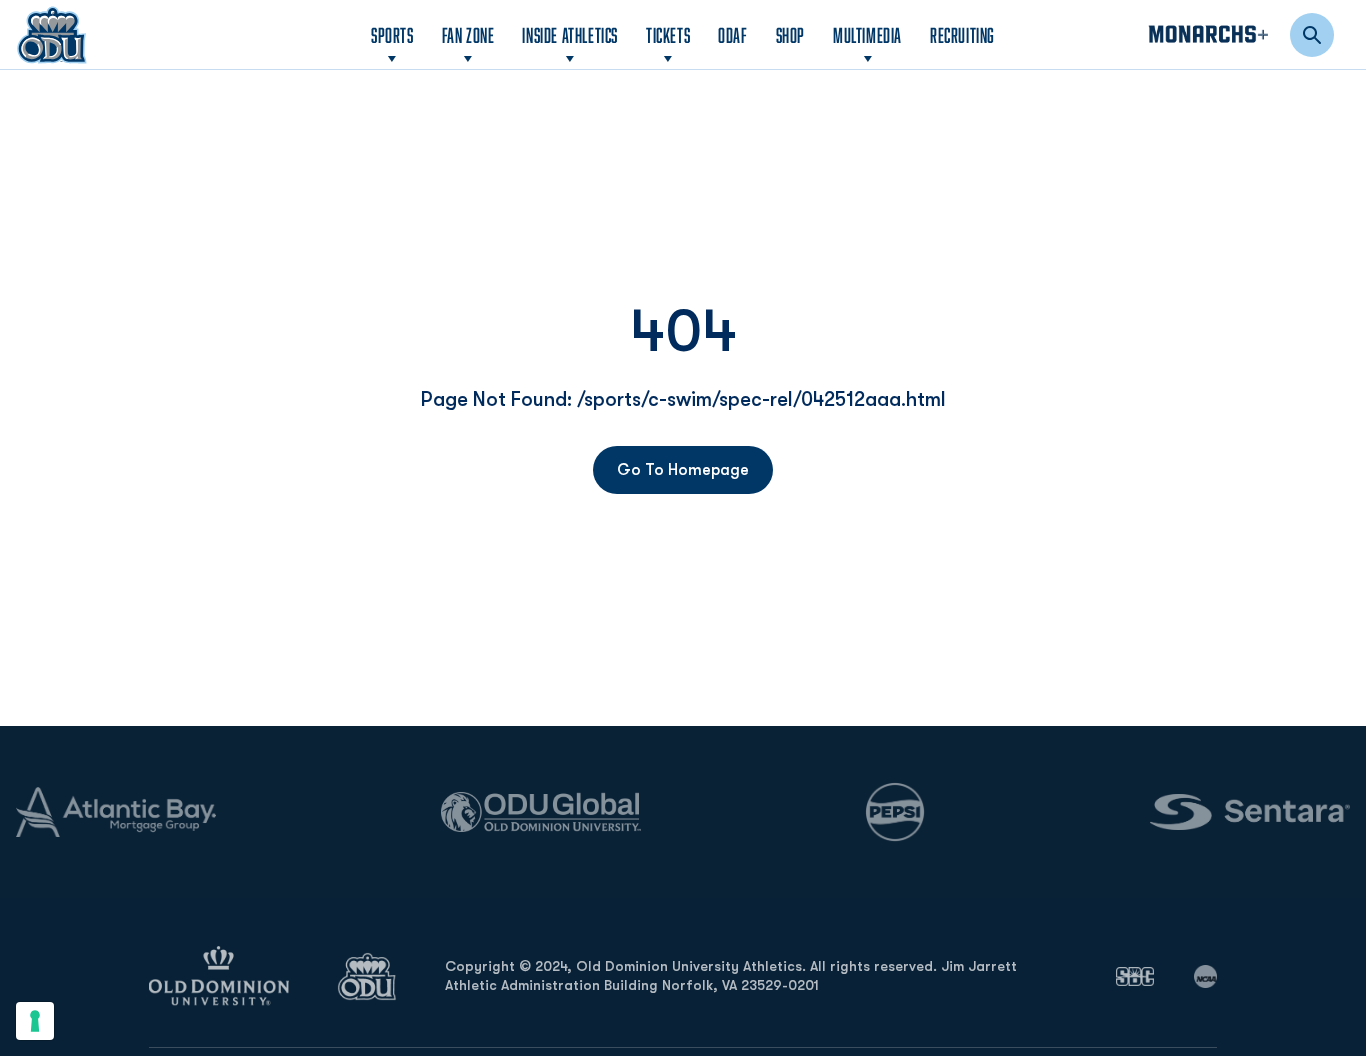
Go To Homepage (683, 470)
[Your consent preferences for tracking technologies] (35, 1021)
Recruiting (962, 35)
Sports (392, 35)
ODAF (732, 34)
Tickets (668, 35)
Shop (790, 34)
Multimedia (867, 35)
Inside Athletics (570, 35)
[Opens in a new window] (1135, 976)
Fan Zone (468, 35)
